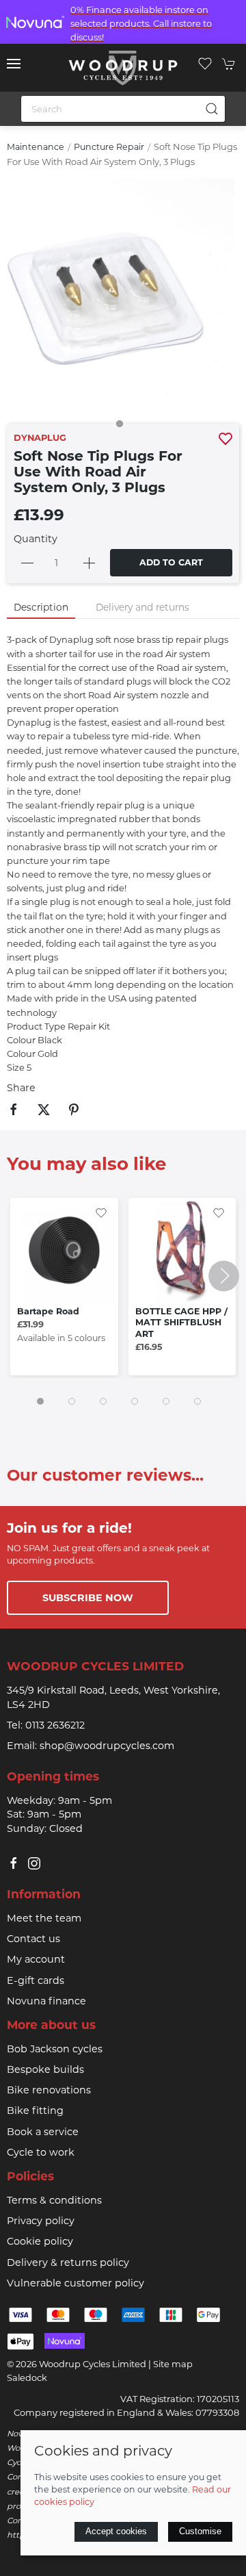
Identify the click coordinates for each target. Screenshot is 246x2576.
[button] (14, 64)
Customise (200, 2531)
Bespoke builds (45, 2069)
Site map (173, 2364)
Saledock (27, 2377)
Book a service (43, 2132)
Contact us (33, 1939)
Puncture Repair (109, 147)
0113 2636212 (55, 1725)
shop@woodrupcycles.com (107, 1746)
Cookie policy (40, 2241)
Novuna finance (46, 2001)
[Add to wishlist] (101, 1212)
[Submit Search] (212, 109)
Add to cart (171, 562)
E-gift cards (36, 1980)
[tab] (40, 1401)
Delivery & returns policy (68, 2262)
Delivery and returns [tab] (142, 607)
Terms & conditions (54, 2200)
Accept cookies (116, 2531)
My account (36, 1959)
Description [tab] (41, 607)
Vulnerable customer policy (76, 2283)
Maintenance (36, 147)
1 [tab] (123, 427)
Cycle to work (41, 2152)
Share (21, 1088)
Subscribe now (88, 1598)
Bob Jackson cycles (55, 2049)
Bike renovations (49, 2090)
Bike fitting (35, 2110)
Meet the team (44, 1918)
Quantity (36, 539)
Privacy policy (41, 2221)
